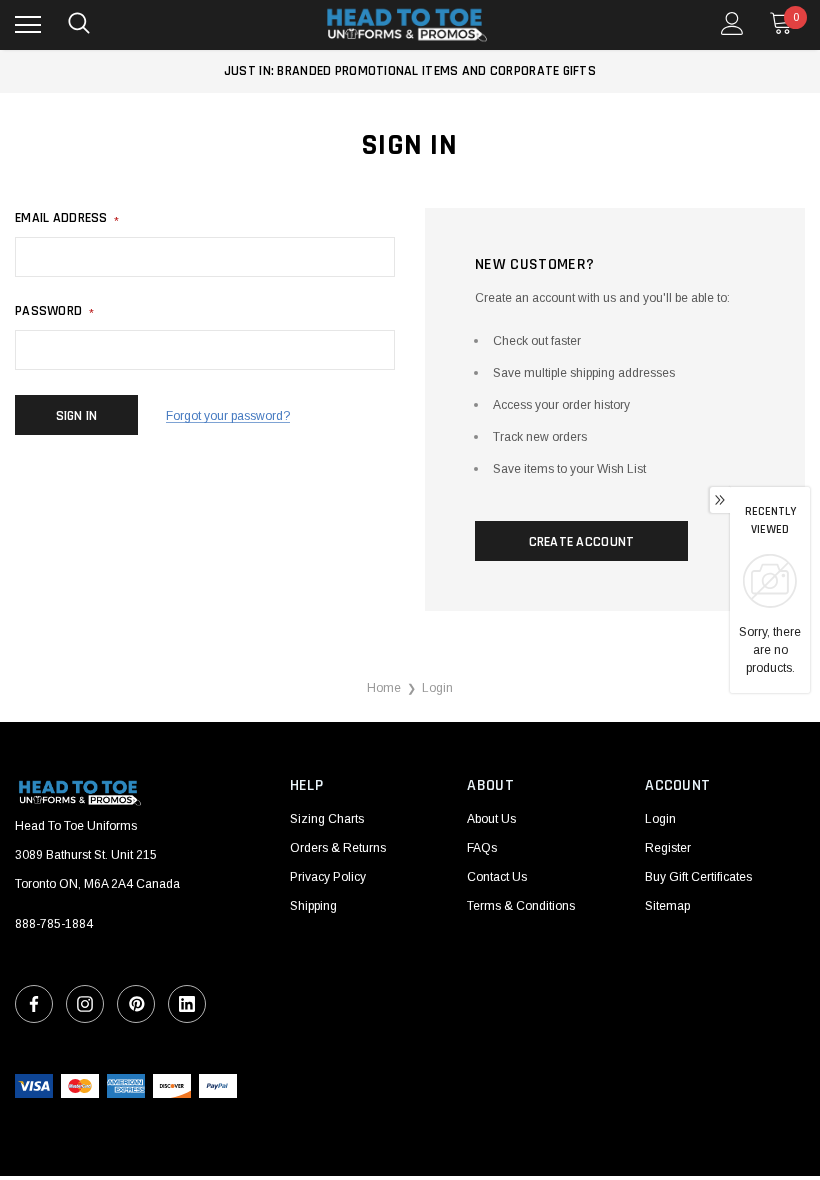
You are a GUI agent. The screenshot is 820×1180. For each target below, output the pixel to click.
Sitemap (667, 906)
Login (660, 819)
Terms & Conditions (521, 906)
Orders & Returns (338, 848)
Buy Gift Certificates (698, 877)
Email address (67, 218)
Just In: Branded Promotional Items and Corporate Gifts (410, 71)
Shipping (313, 906)
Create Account (582, 542)
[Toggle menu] (28, 25)
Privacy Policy (328, 877)
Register (668, 848)
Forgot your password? (228, 416)
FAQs (482, 848)
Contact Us (497, 877)
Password (54, 311)
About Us (491, 819)
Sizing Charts (327, 819)
